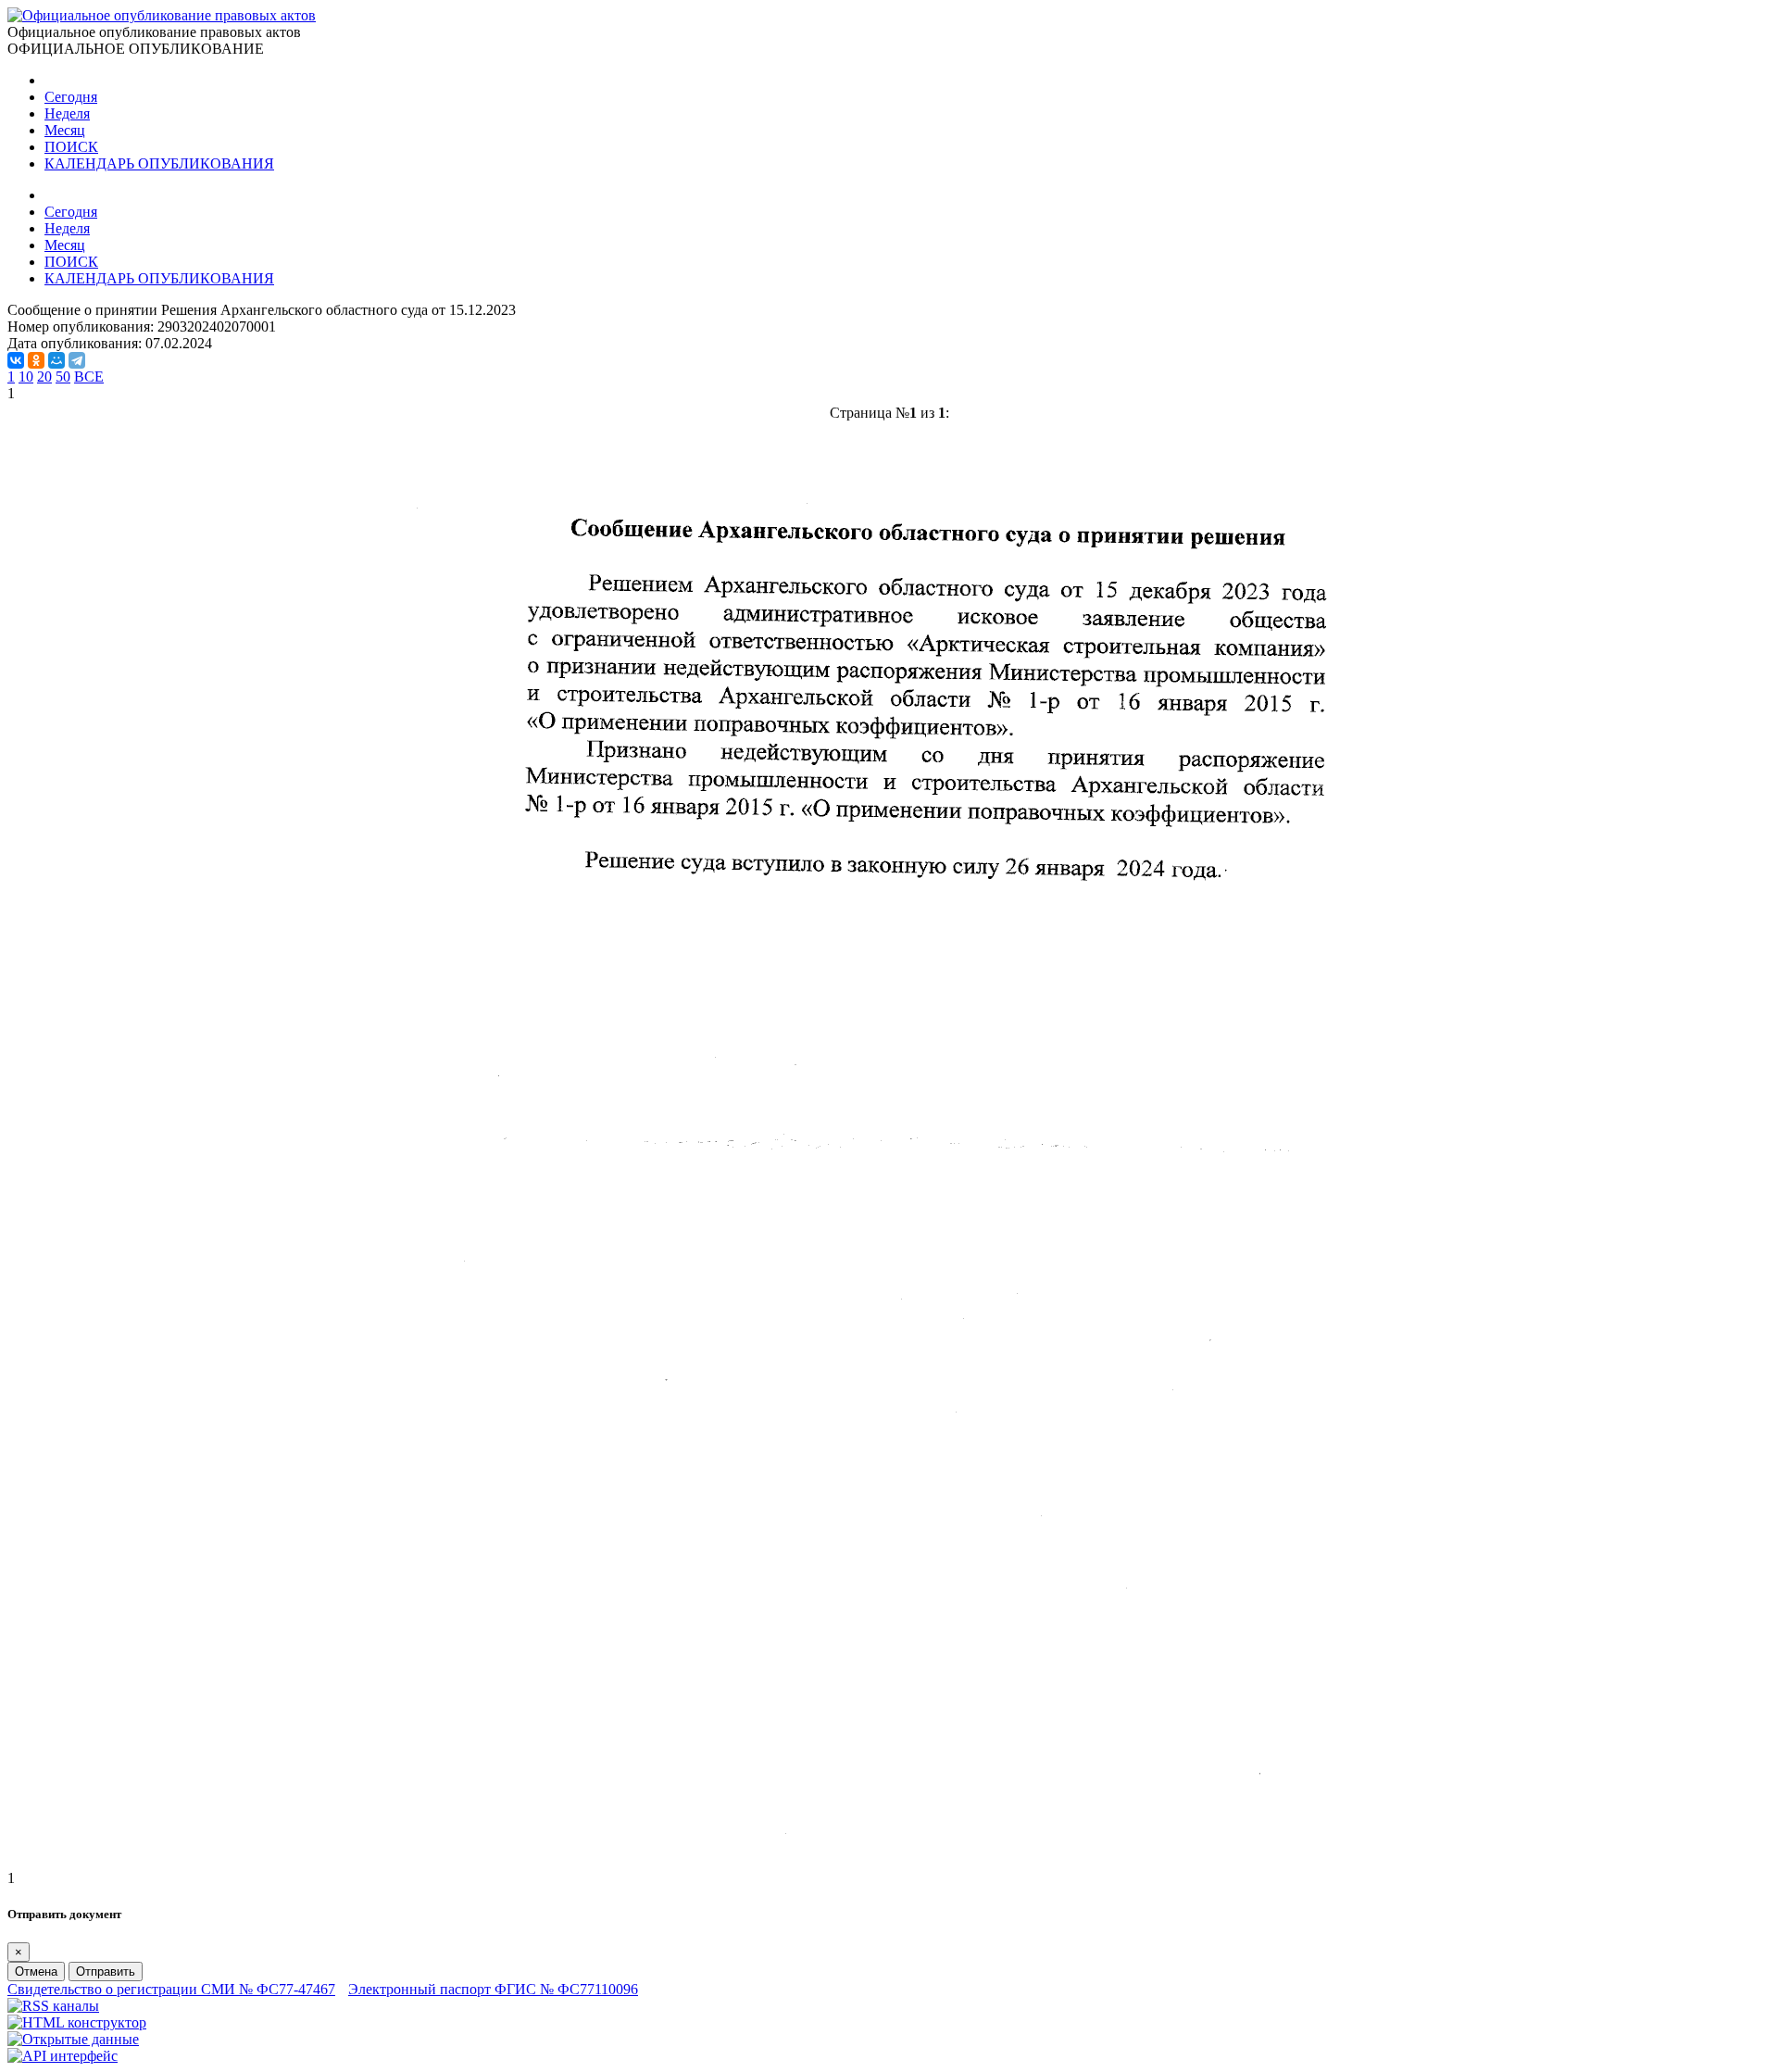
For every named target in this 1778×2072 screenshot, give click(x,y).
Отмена (36, 1972)
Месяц (65, 130)
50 (63, 377)
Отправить (106, 1972)
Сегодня (71, 97)
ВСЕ (89, 377)
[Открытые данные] (73, 2039)
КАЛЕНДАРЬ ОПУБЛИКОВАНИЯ (159, 163)
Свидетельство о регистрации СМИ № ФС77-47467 (171, 1989)
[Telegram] (77, 360)
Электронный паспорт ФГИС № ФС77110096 (493, 1989)
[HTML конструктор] (77, 2022)
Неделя (67, 113)
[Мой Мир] (56, 360)
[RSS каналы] (53, 2006)
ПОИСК (71, 147)
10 (26, 377)
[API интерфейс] (63, 2056)
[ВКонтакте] (16, 360)
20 (44, 377)
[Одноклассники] (36, 360)
